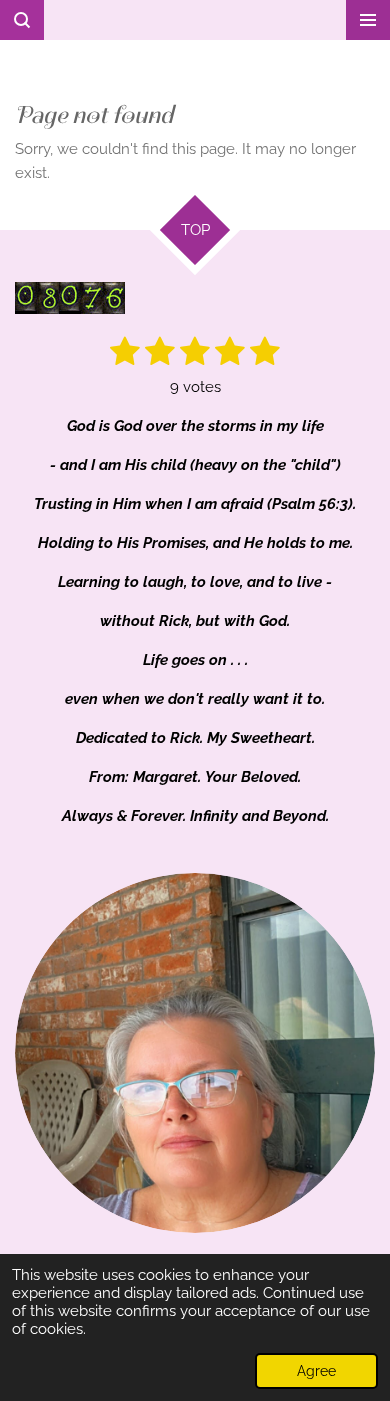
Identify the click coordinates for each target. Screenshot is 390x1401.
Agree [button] (316, 1371)
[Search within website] (22, 20)
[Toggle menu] (368, 20)
